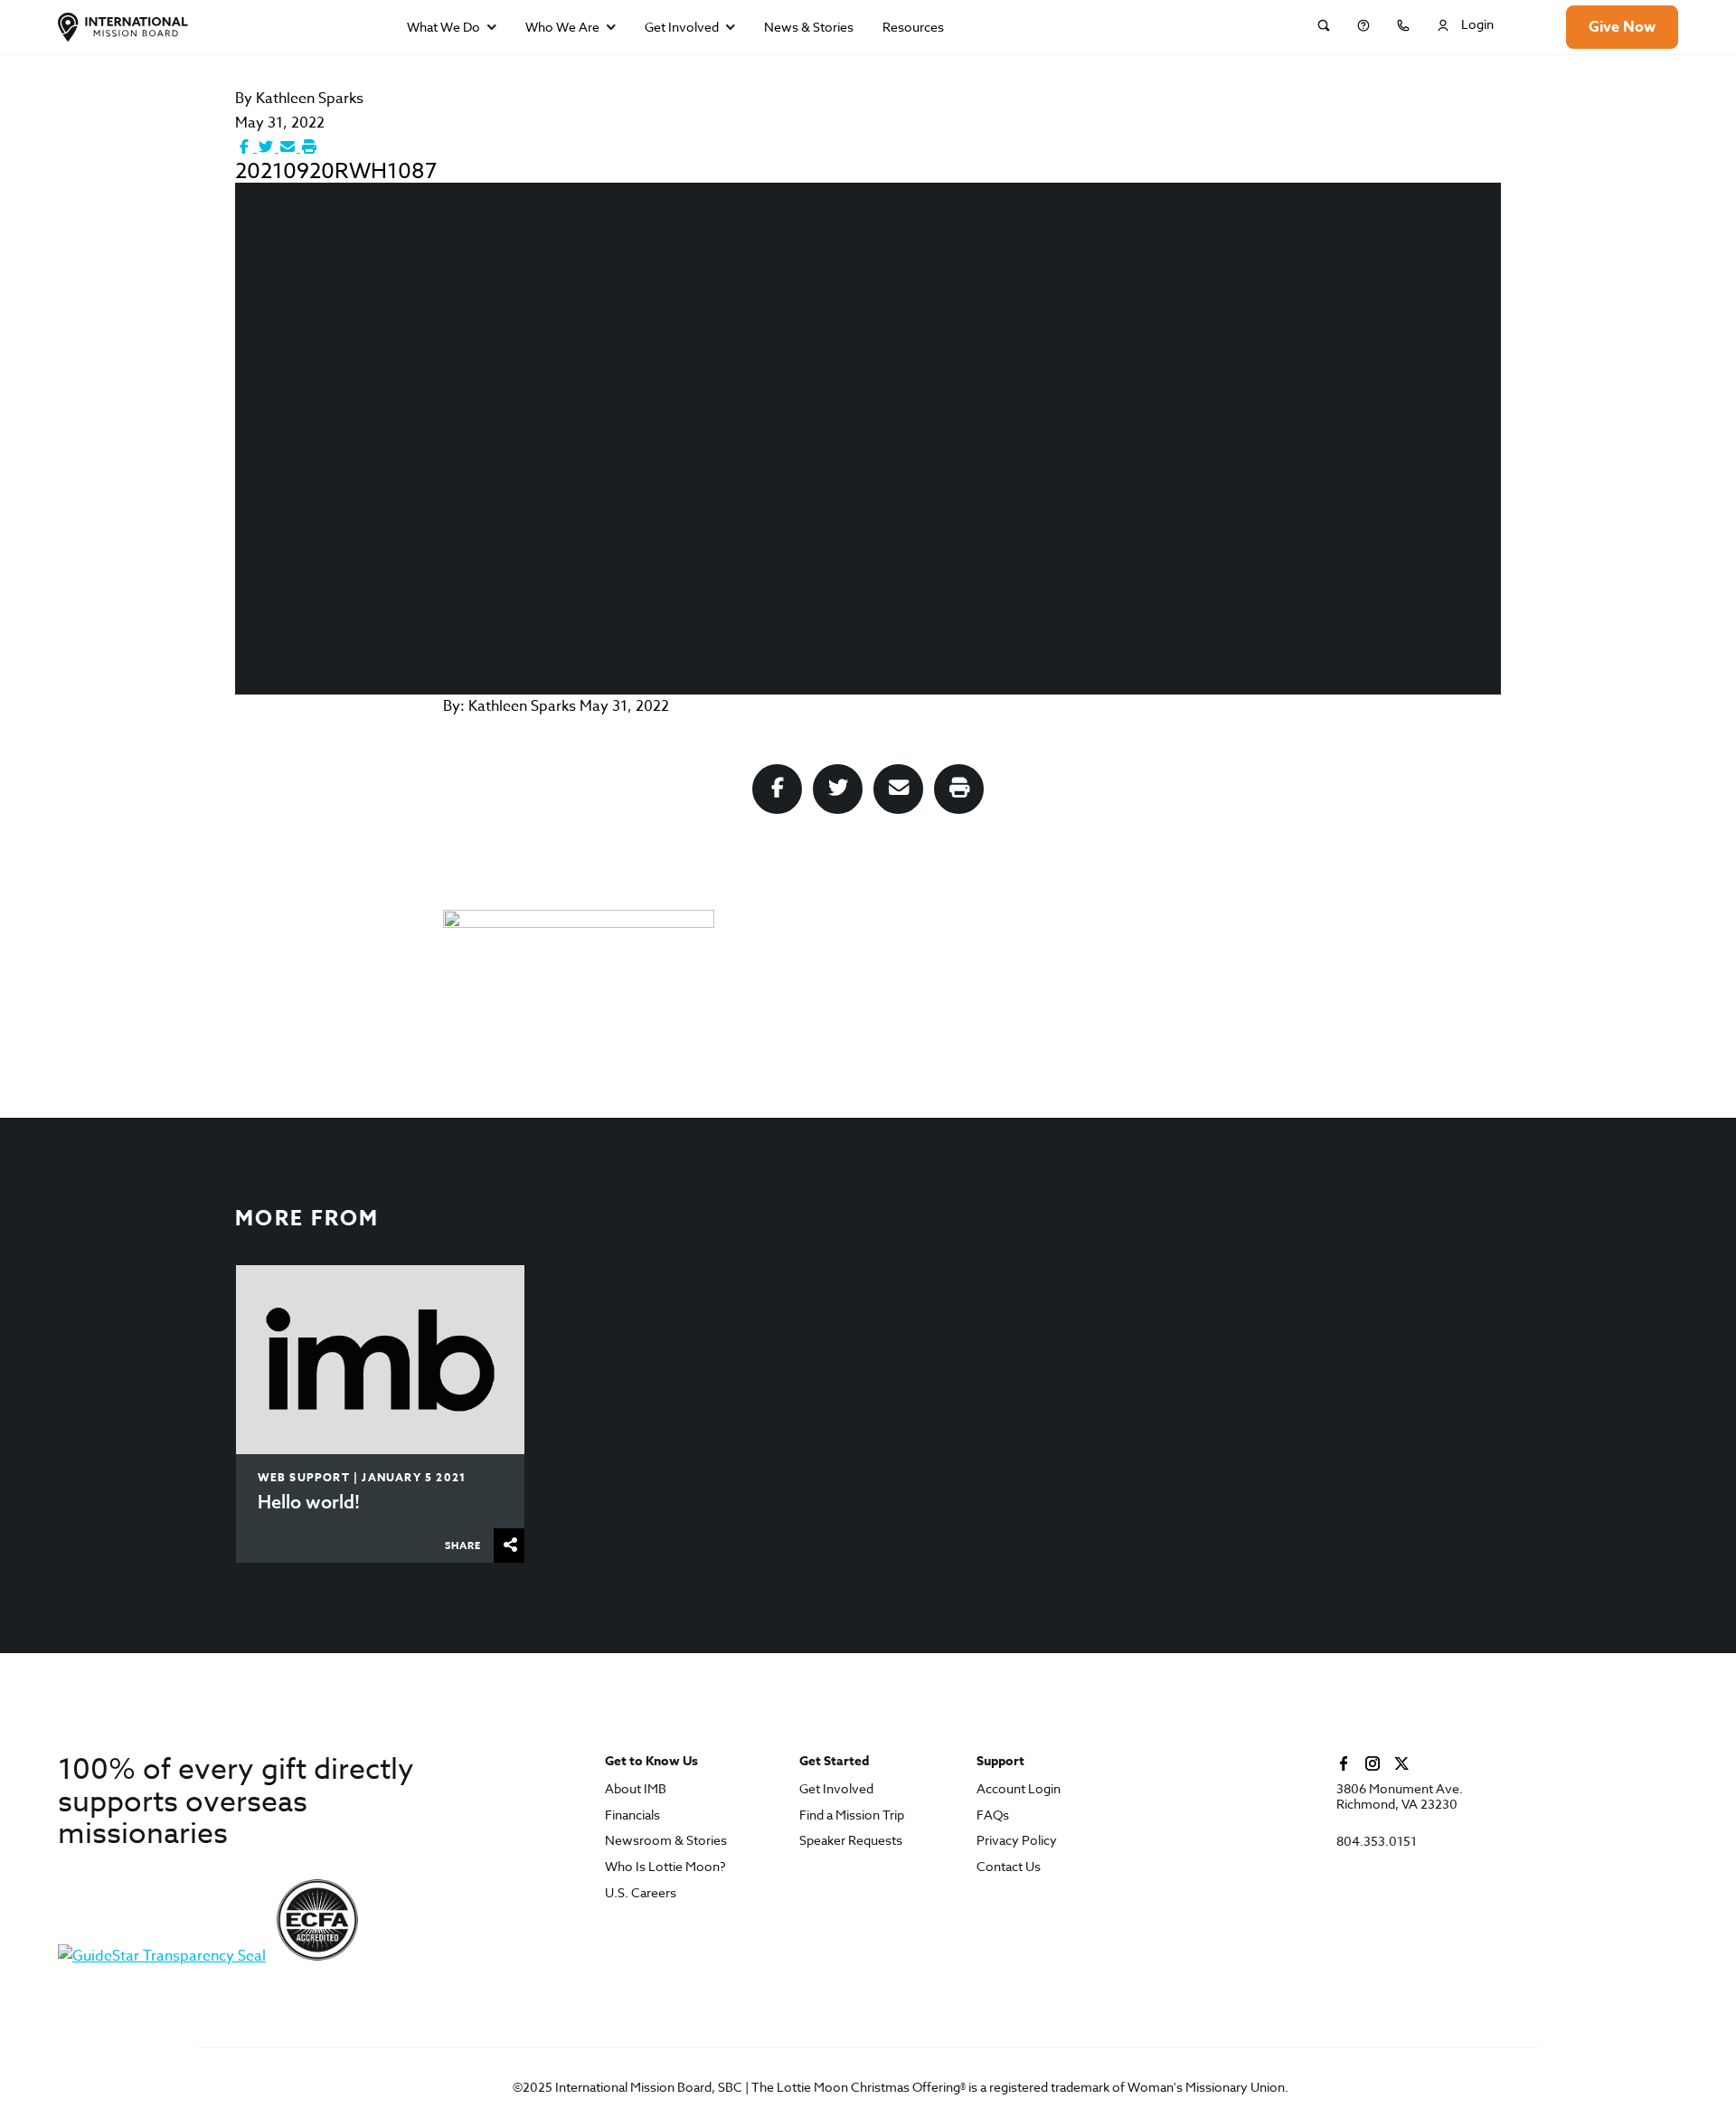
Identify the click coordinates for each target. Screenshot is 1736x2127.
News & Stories (809, 27)
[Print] (309, 147)
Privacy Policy (1017, 1841)
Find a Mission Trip (852, 1815)
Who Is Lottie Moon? (665, 1867)
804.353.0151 (1377, 1842)
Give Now (1622, 27)
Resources (913, 27)
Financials (632, 1815)
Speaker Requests (851, 1841)
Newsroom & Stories (666, 1841)
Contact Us (1009, 1867)
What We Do (443, 27)
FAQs (993, 1815)
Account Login (1019, 1789)
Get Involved (682, 27)
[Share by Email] (289, 147)
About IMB (636, 1789)
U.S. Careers (641, 1893)
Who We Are (562, 27)
